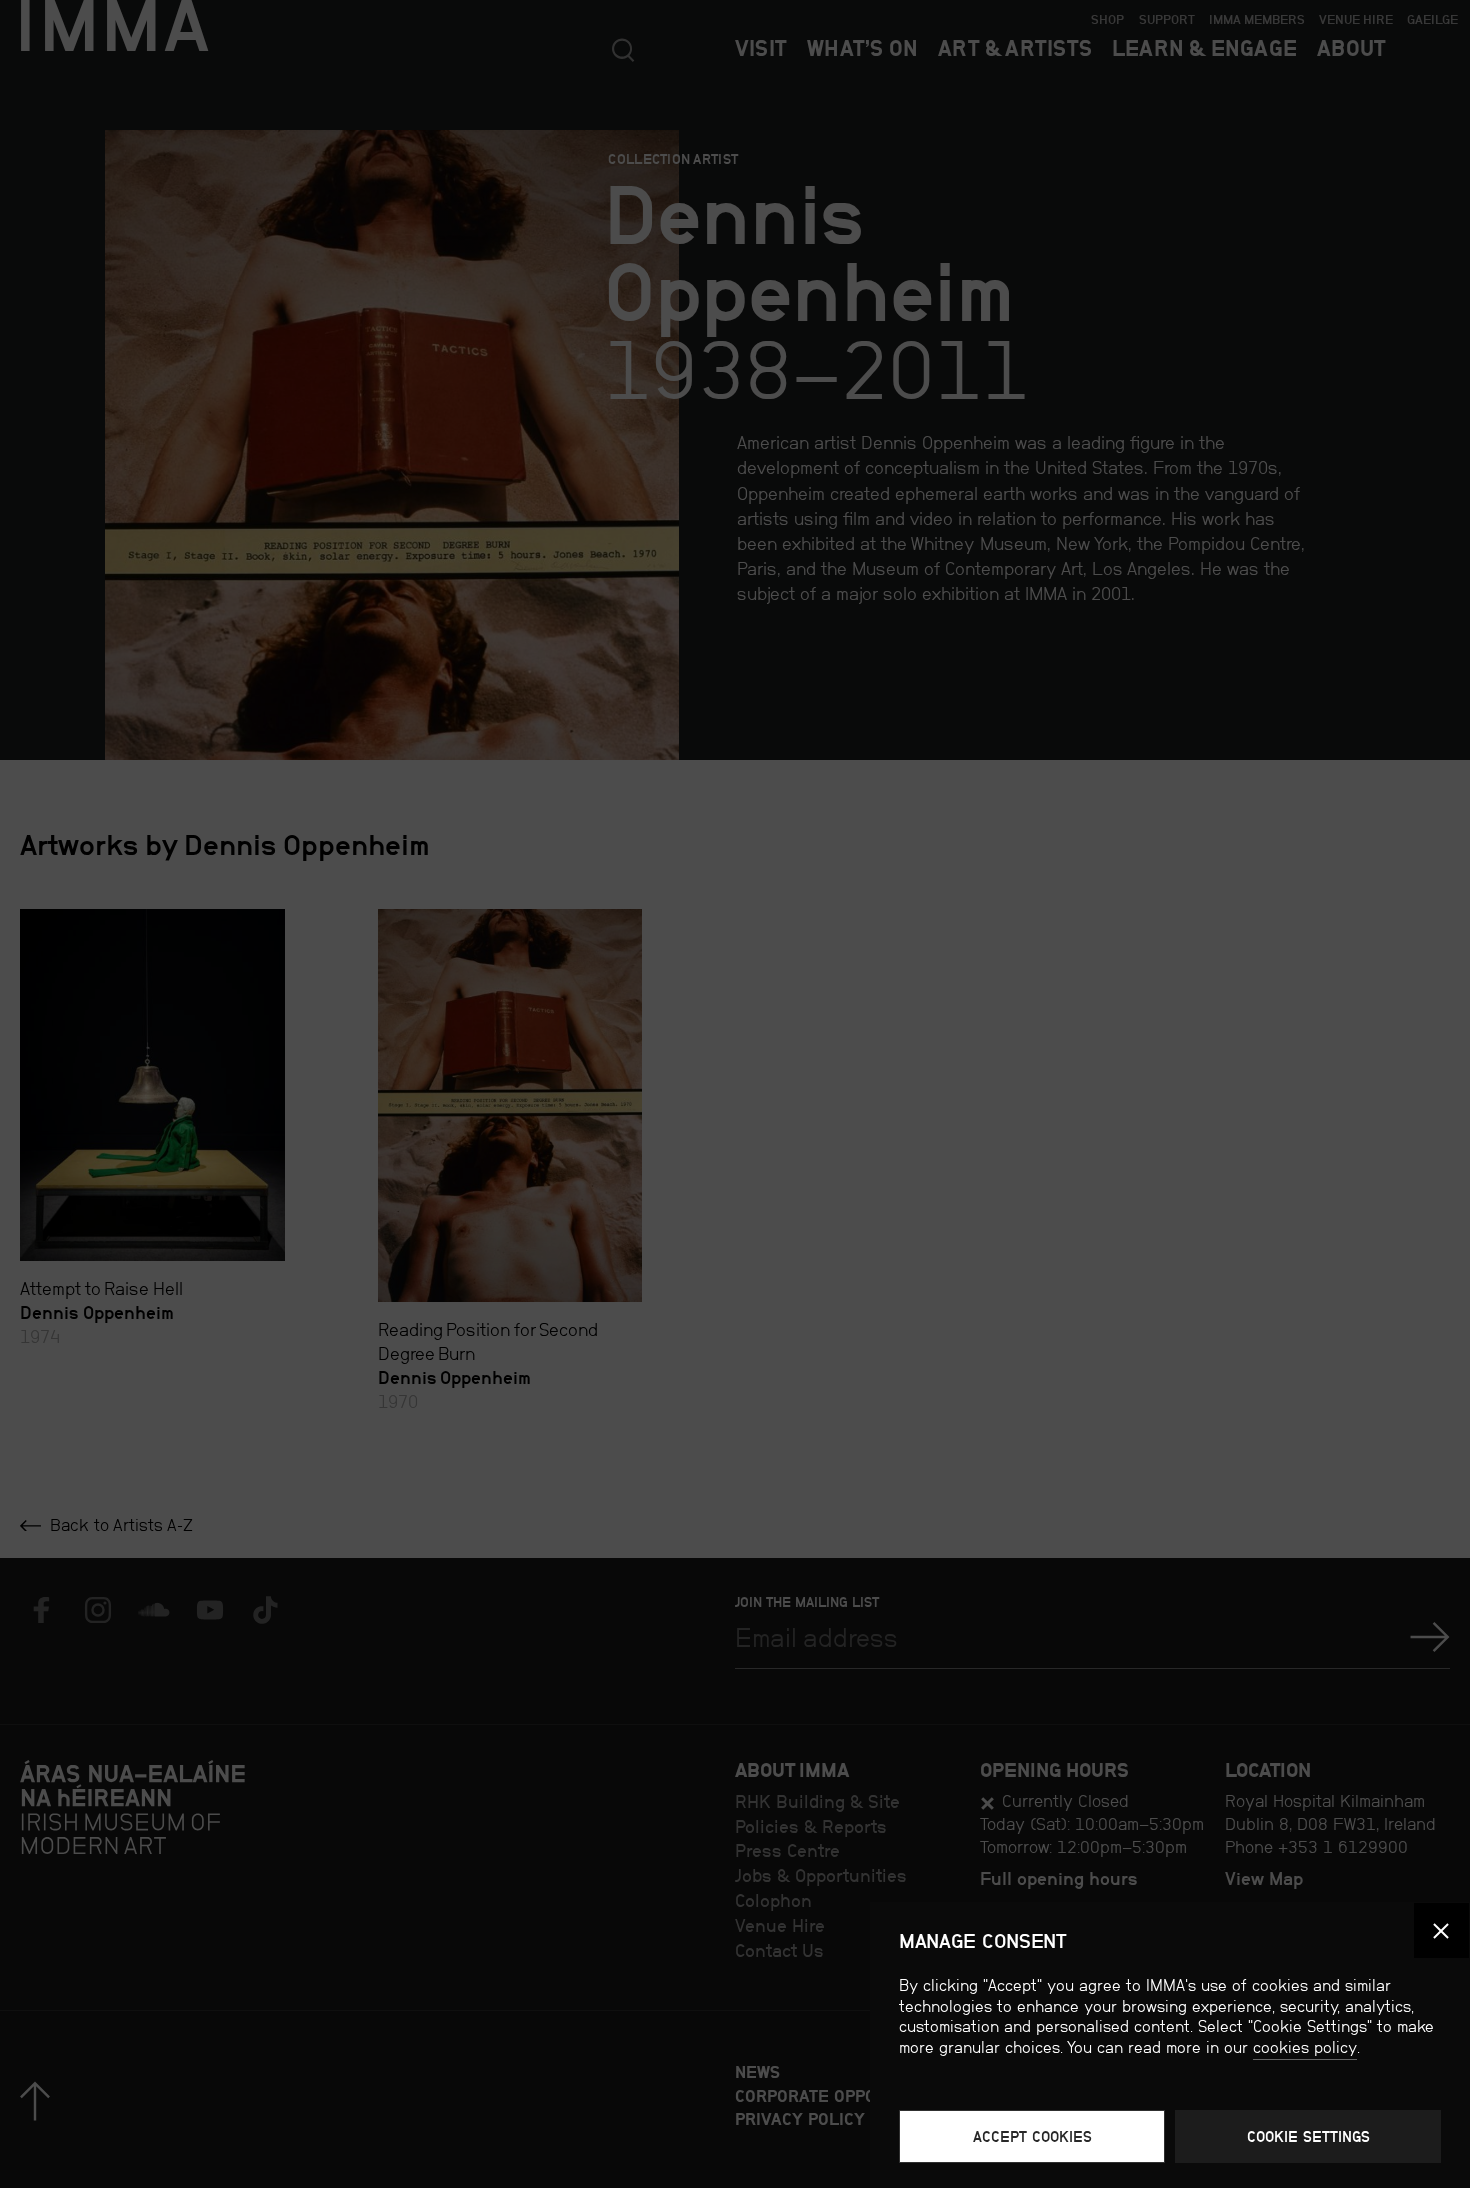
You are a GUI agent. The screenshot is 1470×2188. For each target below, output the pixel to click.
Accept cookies (1032, 2136)
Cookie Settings (1308, 2136)
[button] (1441, 1930)
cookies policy (1305, 2047)
